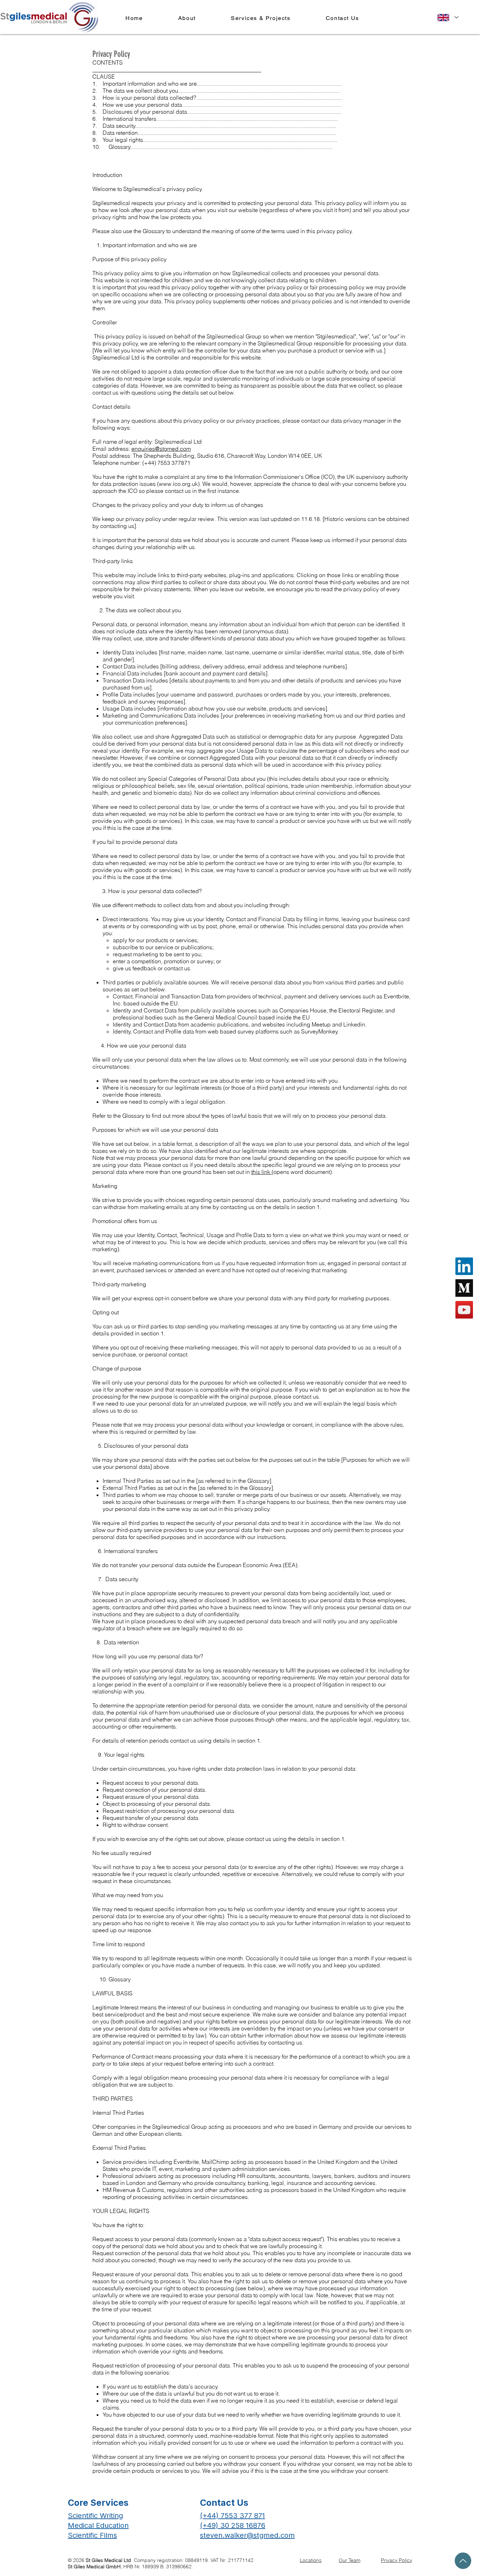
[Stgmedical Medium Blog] (464, 1288)
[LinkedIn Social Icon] (464, 1266)
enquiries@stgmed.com (161, 449)
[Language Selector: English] (448, 17)
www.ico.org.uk (178, 484)
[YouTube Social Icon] (464, 1310)
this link (261, 1172)
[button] (261, 18)
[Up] (463, 2561)
